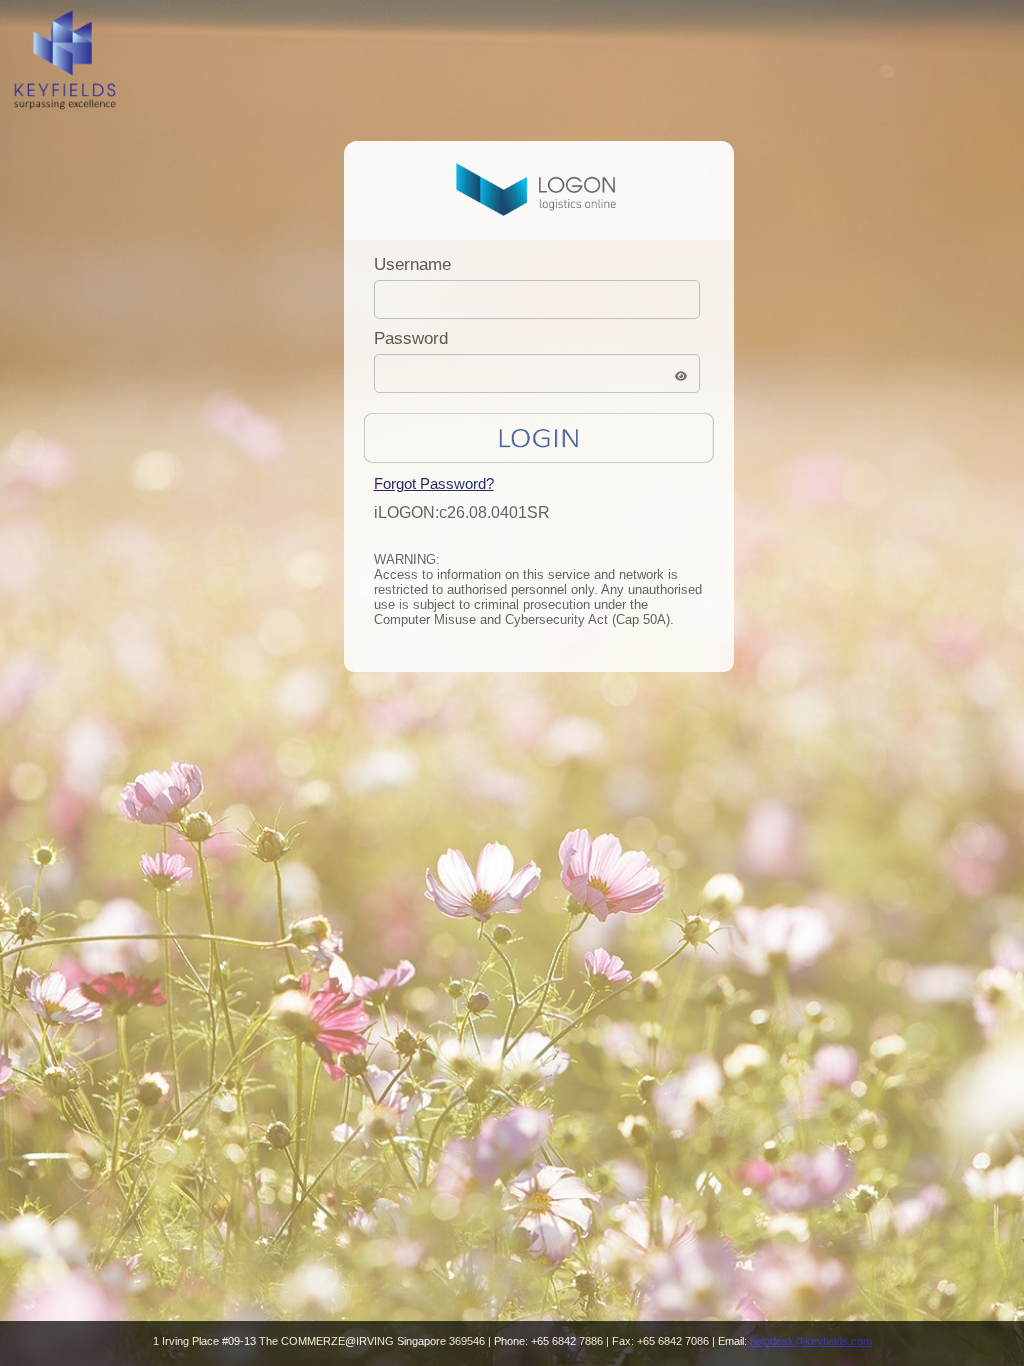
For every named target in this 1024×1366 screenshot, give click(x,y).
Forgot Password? (434, 483)
